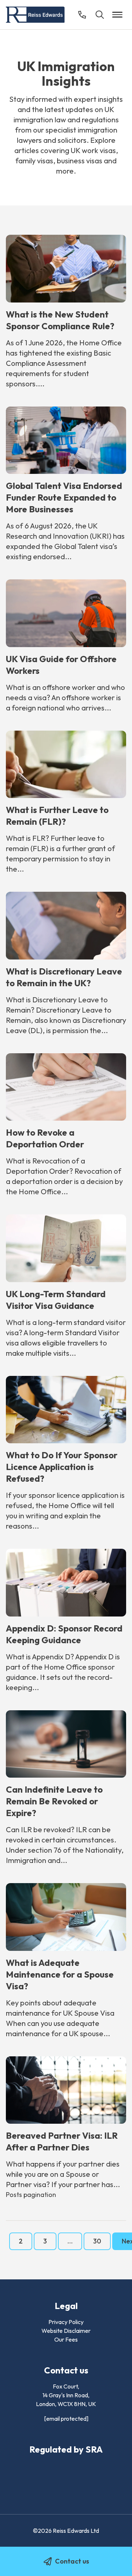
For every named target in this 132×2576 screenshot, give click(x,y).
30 (97, 2241)
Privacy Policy (66, 2322)
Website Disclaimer (66, 2331)
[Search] (100, 15)
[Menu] (117, 15)
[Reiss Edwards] (35, 15)
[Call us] (82, 15)
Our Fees (66, 2339)
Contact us (72, 2561)
